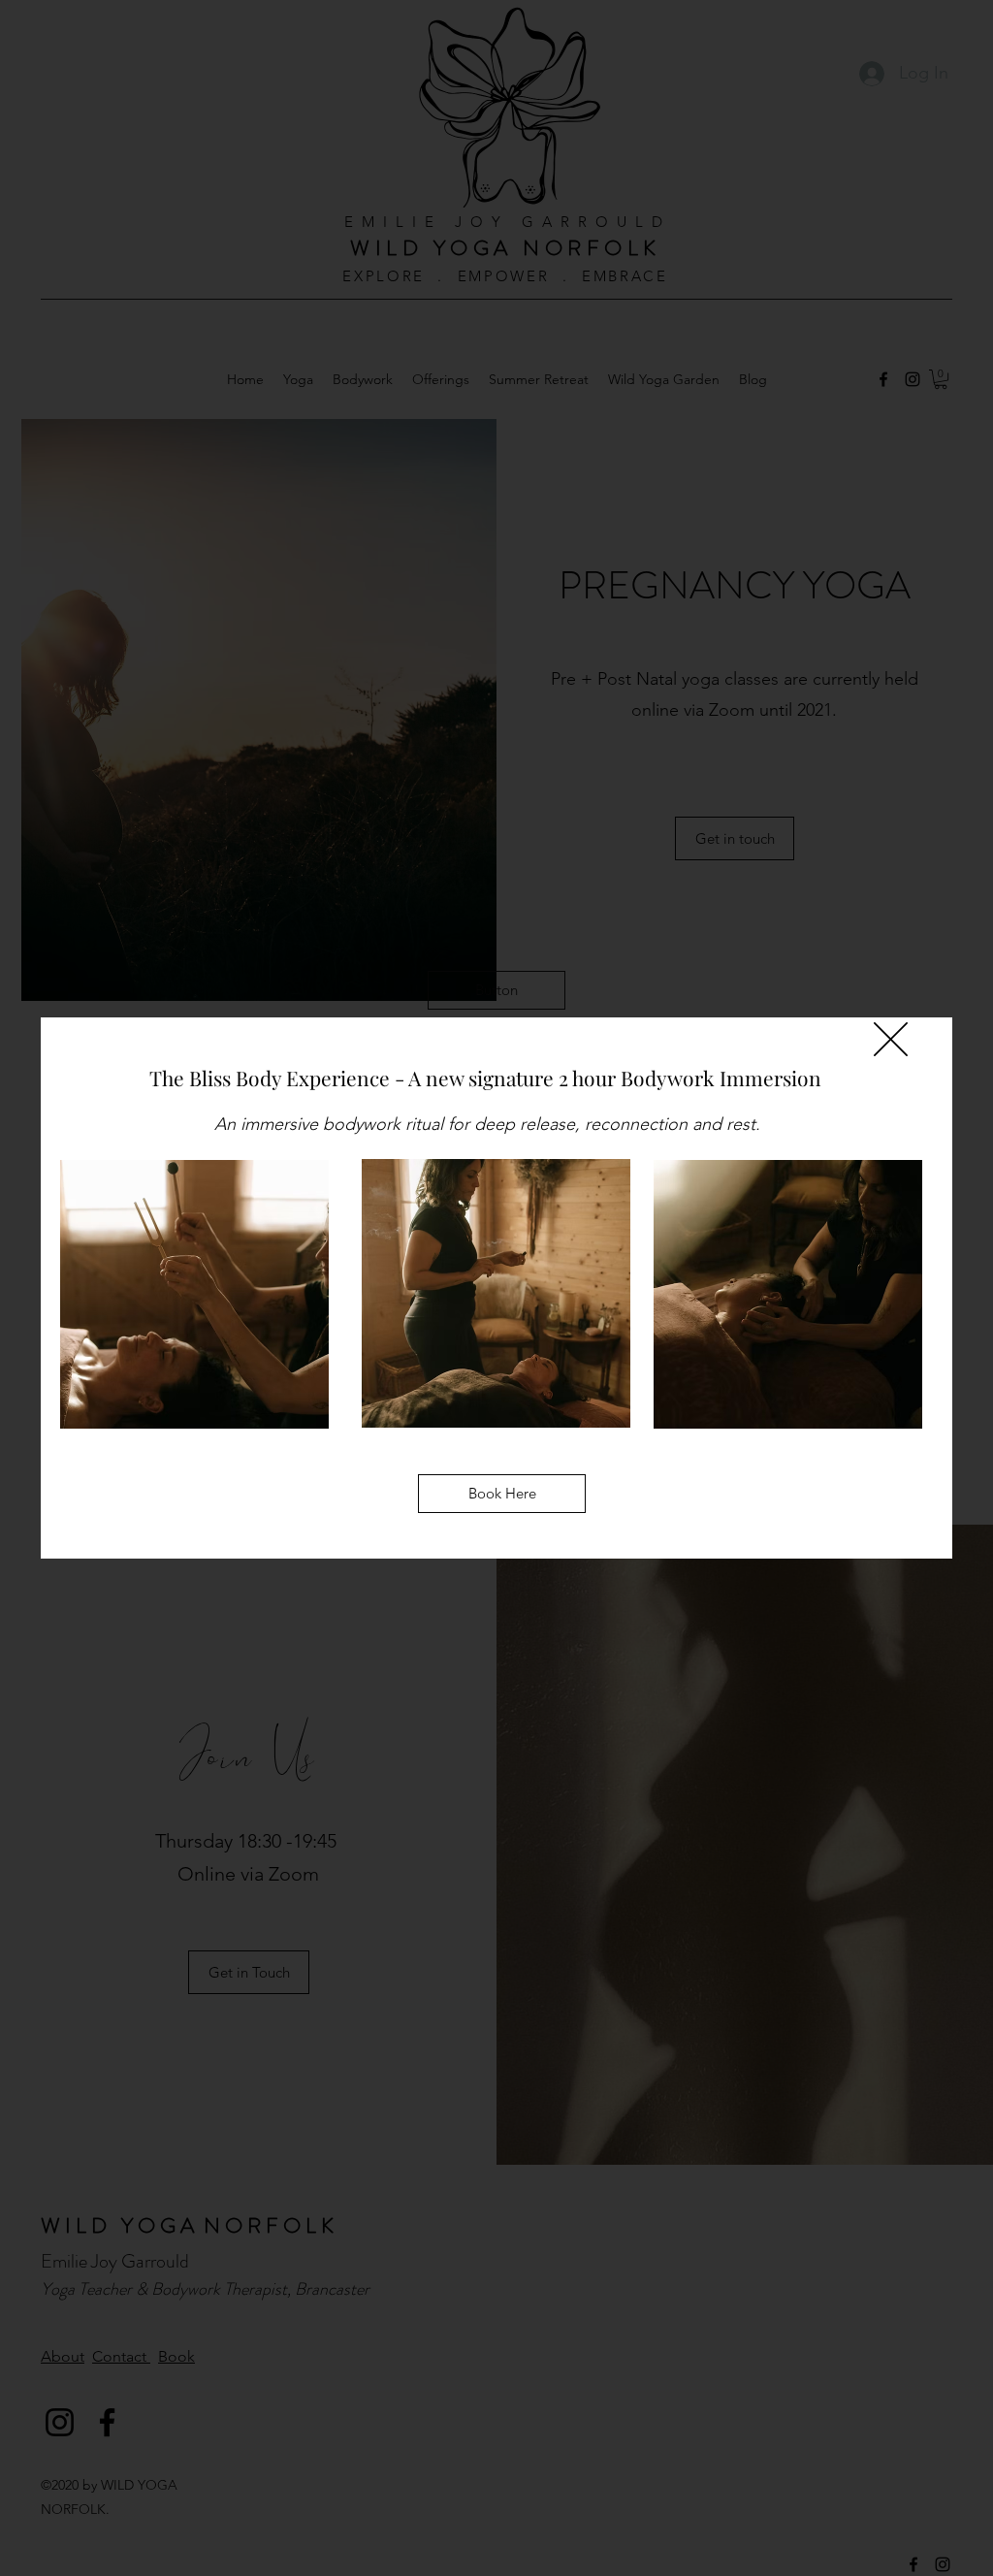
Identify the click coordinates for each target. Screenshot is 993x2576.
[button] (496, 990)
